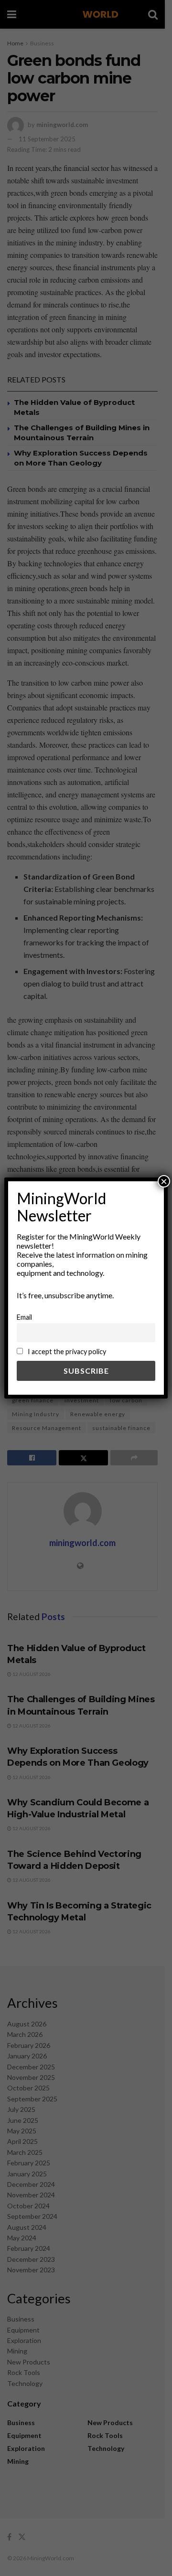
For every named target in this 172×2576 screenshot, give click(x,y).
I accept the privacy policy (66, 1352)
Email (24, 1317)
